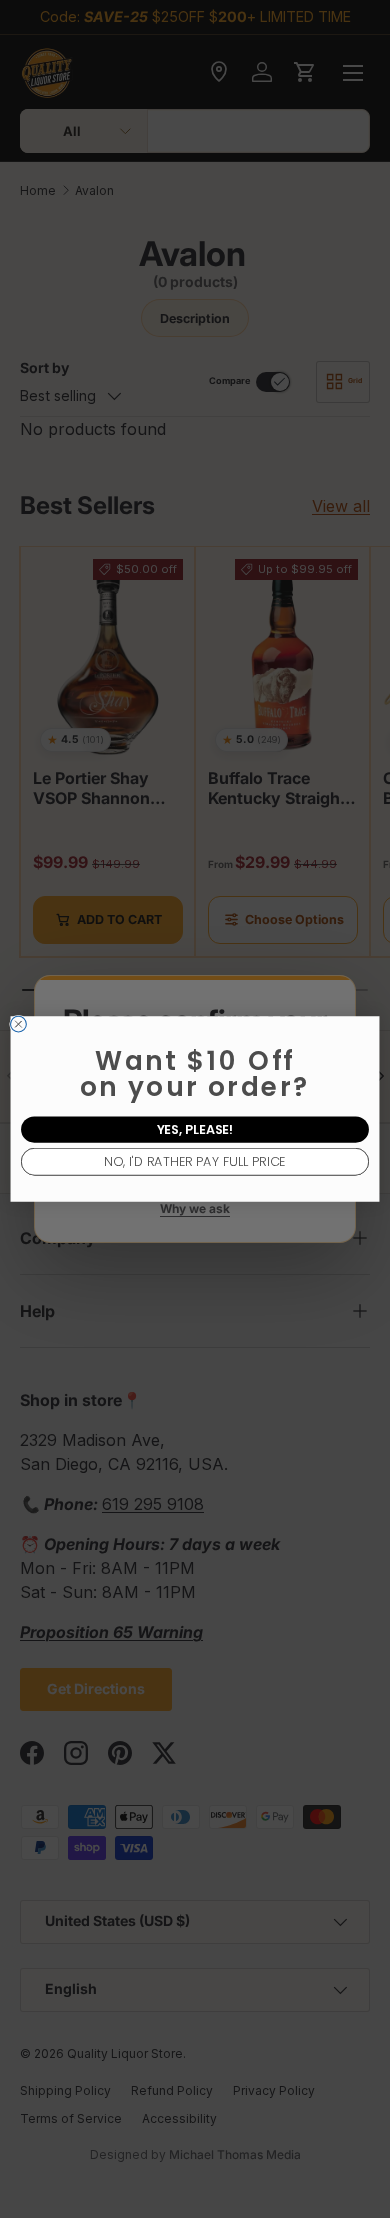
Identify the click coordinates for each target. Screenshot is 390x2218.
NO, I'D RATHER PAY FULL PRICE (194, 1161)
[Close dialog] (19, 1024)
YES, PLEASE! (195, 1129)
